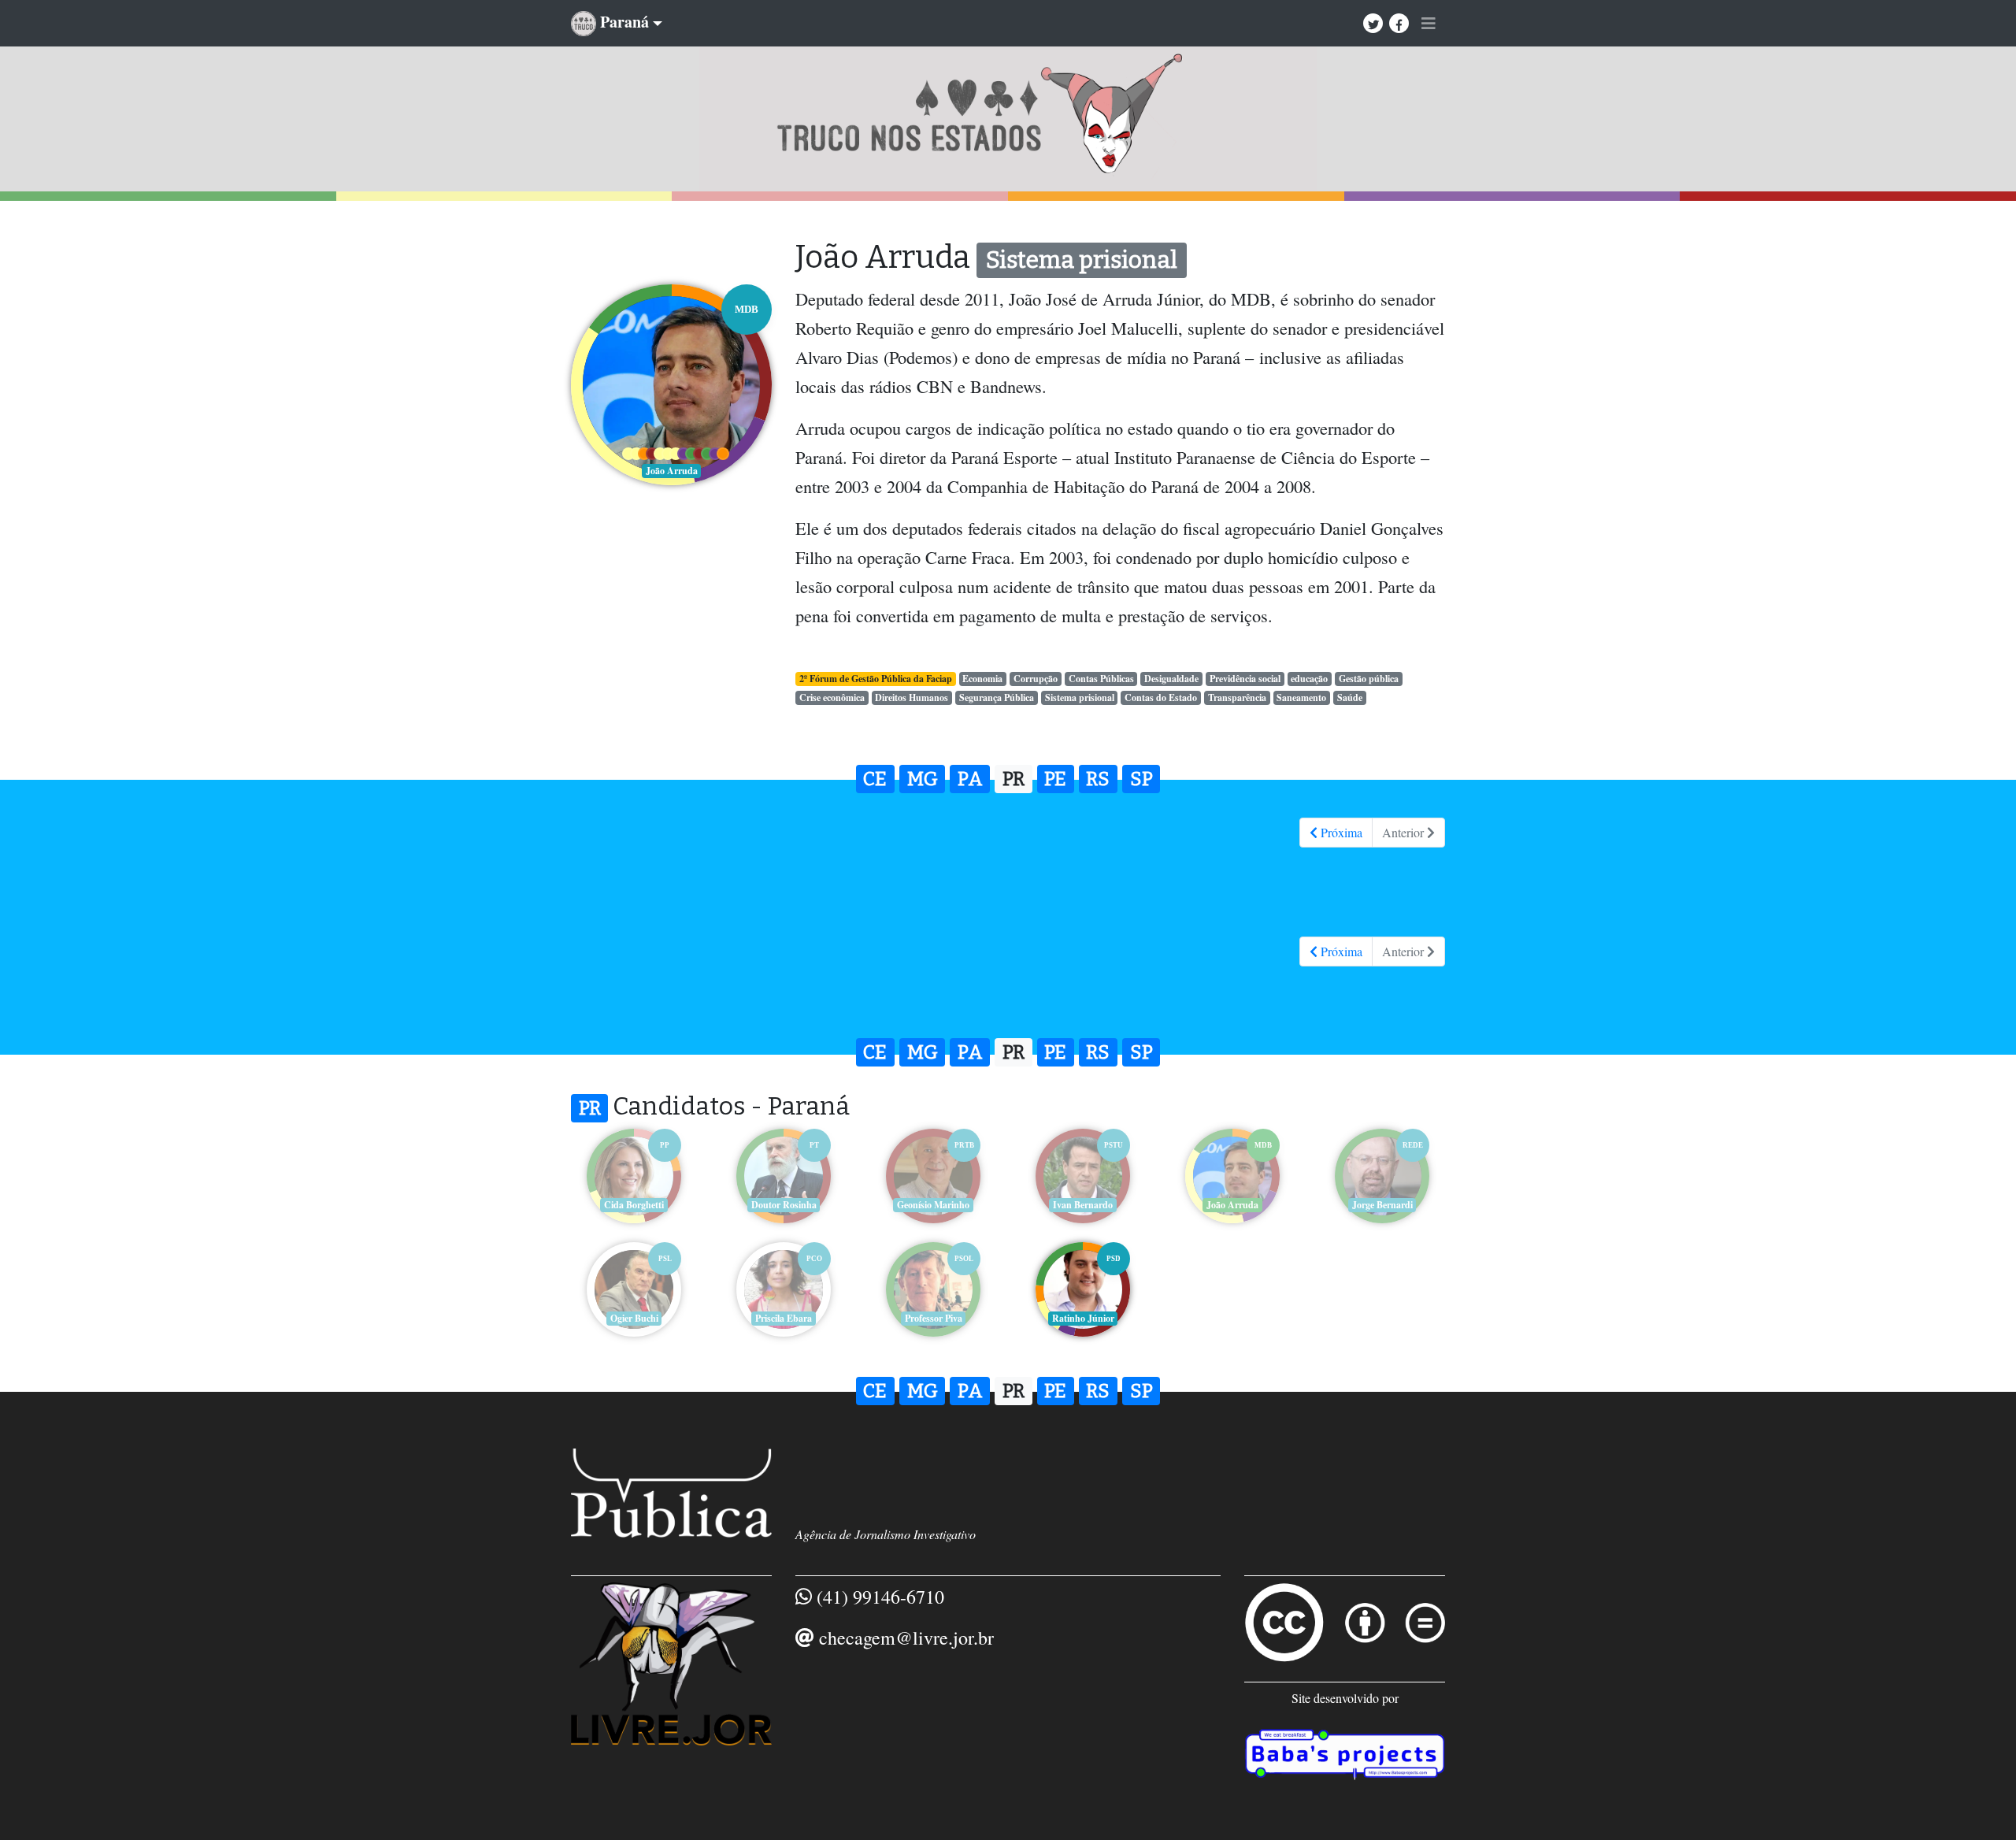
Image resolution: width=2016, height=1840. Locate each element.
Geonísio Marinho (933, 1205)
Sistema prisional (1080, 697)
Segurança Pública (997, 697)
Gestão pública (1369, 679)
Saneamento (1301, 697)
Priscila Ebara (784, 1318)
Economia (982, 679)
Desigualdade (1171, 679)
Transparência (1237, 697)
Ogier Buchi (634, 1318)
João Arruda (1232, 1205)
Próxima (1340, 832)
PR (1014, 779)
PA (970, 779)
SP (1141, 779)
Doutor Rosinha (784, 1205)
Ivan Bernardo (1083, 1205)
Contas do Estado (1161, 697)
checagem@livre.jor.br (906, 1638)
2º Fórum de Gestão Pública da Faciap (876, 679)
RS (1098, 779)
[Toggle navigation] (1429, 24)
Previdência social (1245, 679)
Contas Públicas (1101, 679)
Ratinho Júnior (1083, 1318)
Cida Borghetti (634, 1205)
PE (1055, 779)
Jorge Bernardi (1382, 1205)
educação (1309, 679)
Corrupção (1036, 679)
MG (923, 779)
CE (875, 779)
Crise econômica (832, 697)
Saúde (1350, 697)
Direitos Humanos (912, 697)
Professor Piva (934, 1318)
